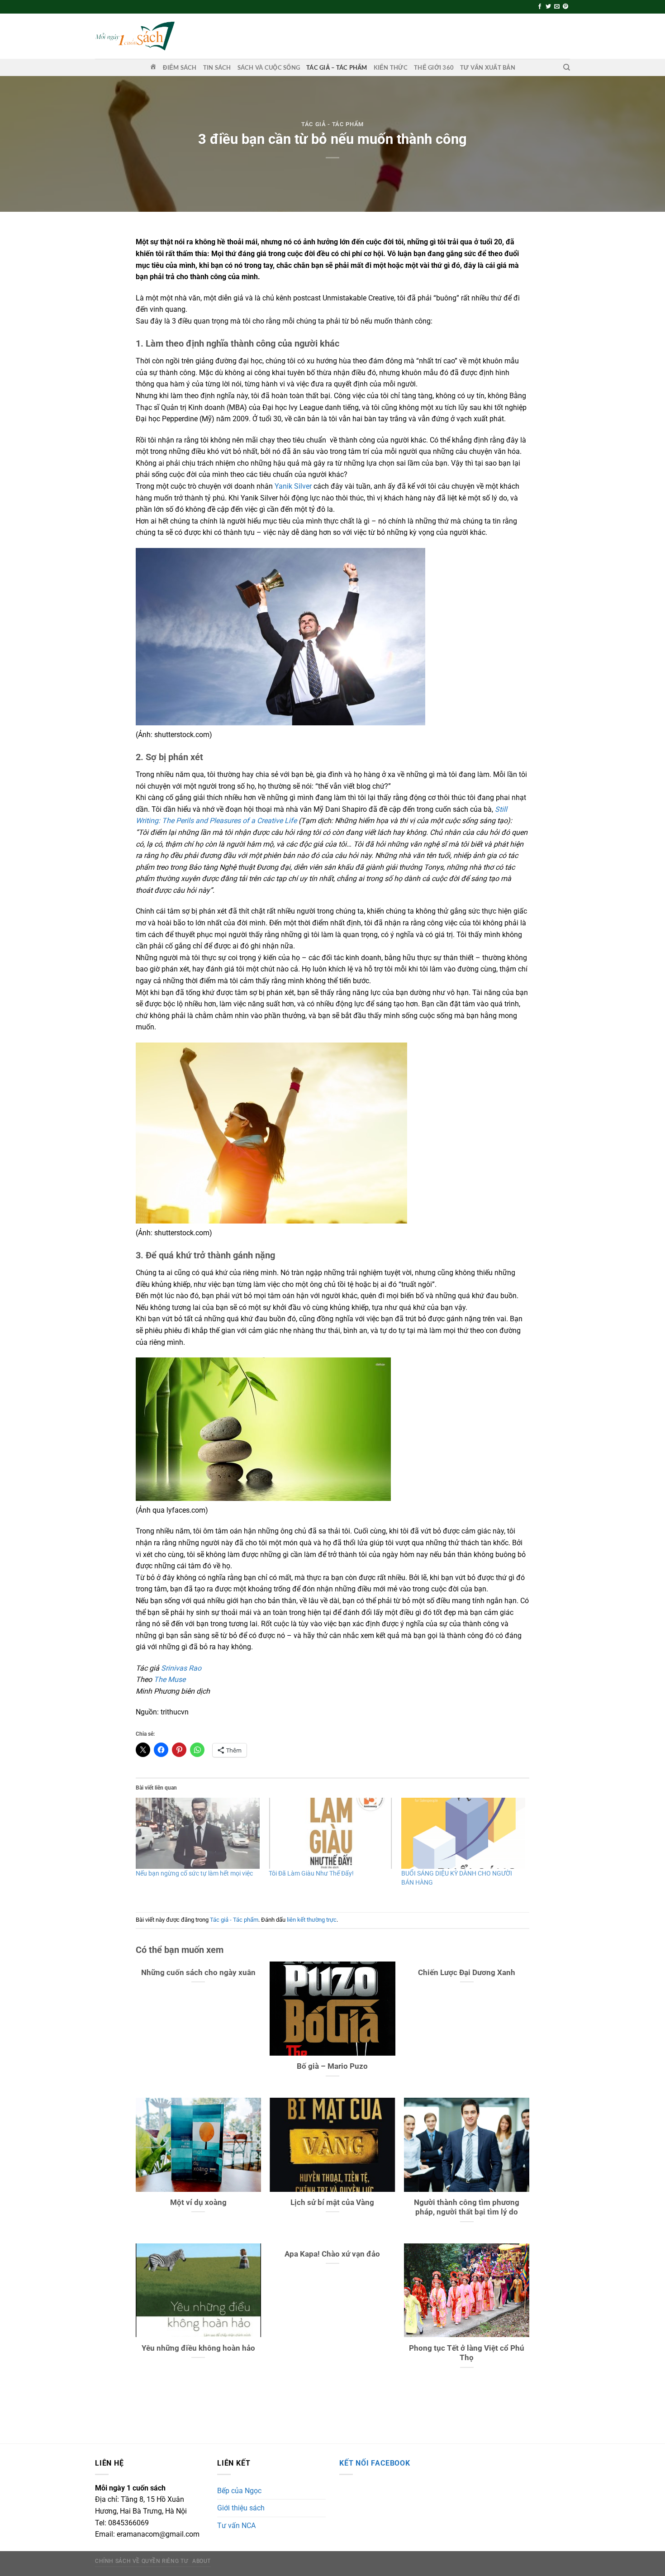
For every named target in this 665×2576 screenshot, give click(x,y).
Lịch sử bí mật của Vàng (332, 2202)
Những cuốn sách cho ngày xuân (198, 1973)
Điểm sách (180, 67)
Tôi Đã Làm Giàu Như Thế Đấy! (311, 1873)
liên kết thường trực (312, 1920)
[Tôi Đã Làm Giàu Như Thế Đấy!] (331, 1833)
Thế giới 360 (434, 67)
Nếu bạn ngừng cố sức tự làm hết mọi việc (194, 1873)
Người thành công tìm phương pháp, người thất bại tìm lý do (467, 2207)
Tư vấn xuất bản (488, 67)
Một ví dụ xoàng (198, 2202)
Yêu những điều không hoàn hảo (198, 2348)
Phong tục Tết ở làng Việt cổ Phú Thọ (467, 2353)
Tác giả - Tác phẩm (332, 124)
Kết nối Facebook (375, 2463)
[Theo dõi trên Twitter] (548, 7)
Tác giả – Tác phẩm (337, 67)
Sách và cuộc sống (269, 67)
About (202, 2561)
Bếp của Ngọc (239, 2491)
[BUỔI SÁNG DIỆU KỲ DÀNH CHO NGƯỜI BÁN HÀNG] (463, 1833)
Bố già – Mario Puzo (332, 2066)
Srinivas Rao (181, 1668)
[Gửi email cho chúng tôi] (557, 7)
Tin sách (217, 67)
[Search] (567, 67)
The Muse (170, 1679)
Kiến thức (391, 67)
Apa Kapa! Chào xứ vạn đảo (332, 2254)
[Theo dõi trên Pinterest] (565, 7)
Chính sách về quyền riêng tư (141, 2561)
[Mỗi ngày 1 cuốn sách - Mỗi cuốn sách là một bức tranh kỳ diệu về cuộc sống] (135, 36)
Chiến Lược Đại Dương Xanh (467, 1973)
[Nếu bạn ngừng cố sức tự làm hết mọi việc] (198, 1833)
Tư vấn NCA (236, 2526)
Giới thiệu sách (241, 2508)
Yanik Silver (293, 486)
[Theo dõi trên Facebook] (540, 7)
